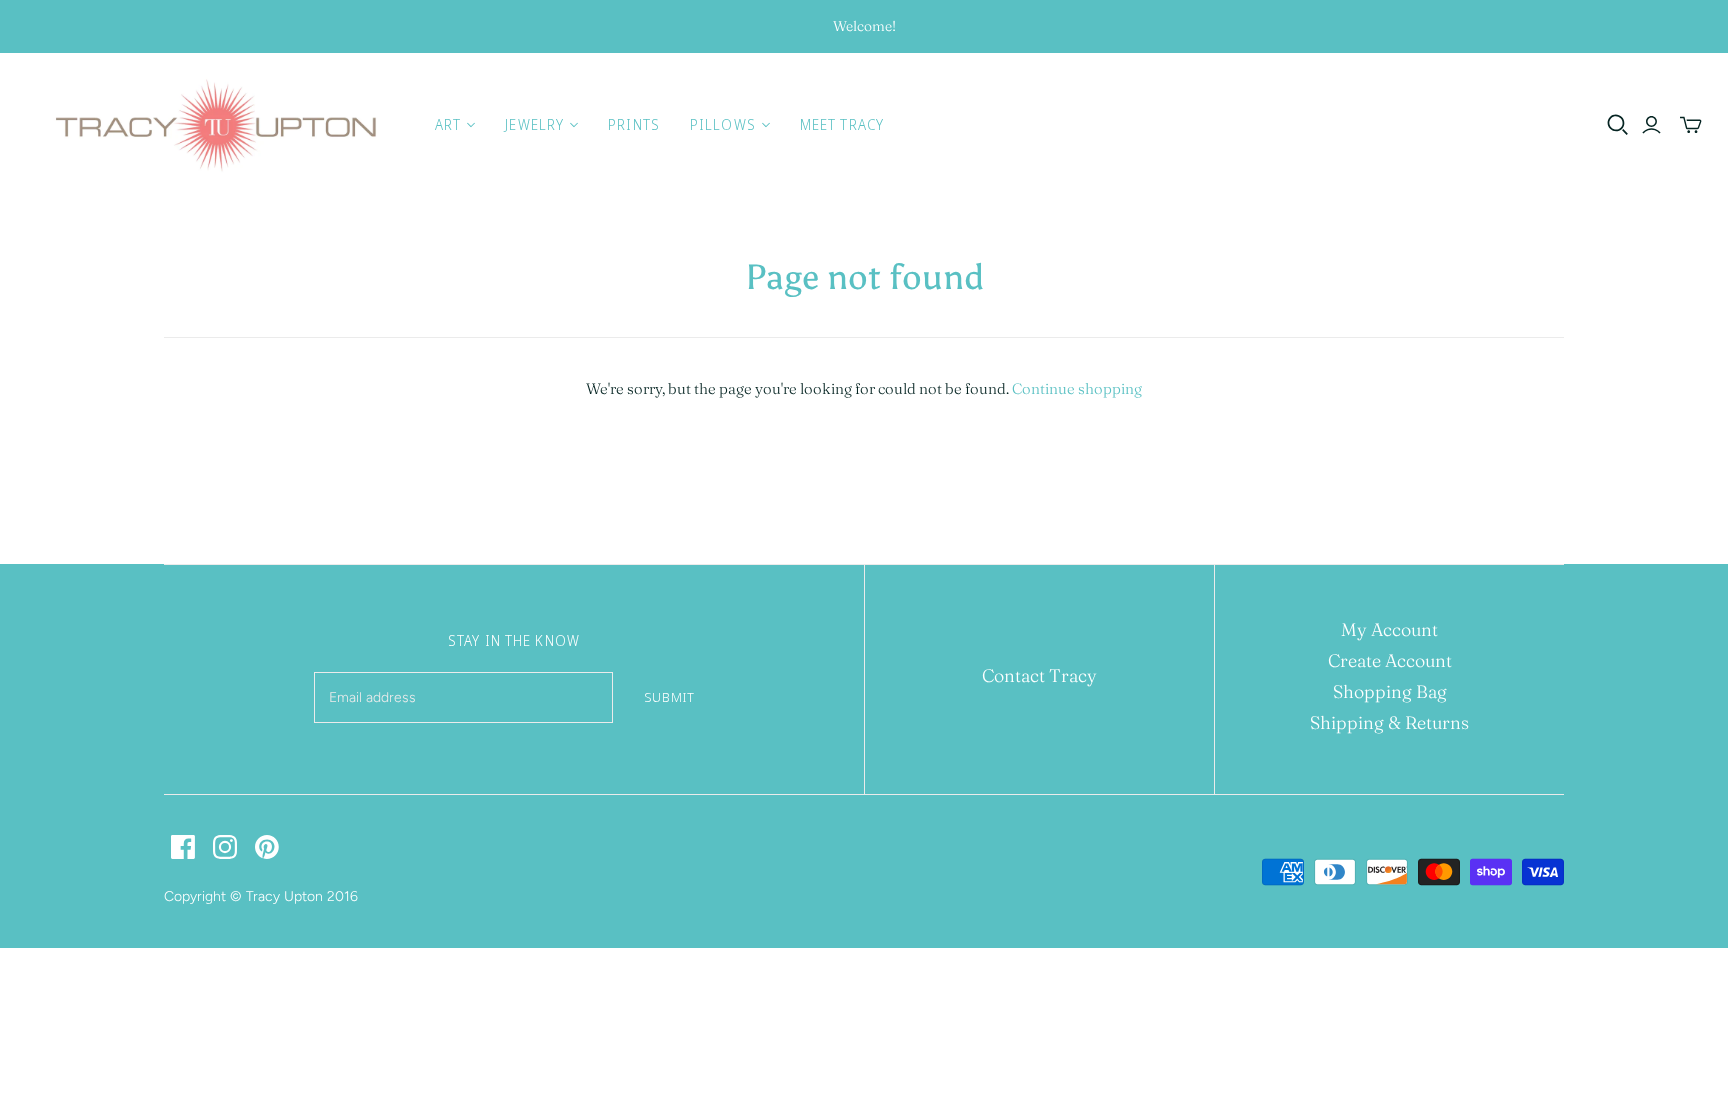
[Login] (1651, 125)
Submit (669, 697)
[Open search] (1618, 125)
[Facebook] (183, 847)
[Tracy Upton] (215, 125)
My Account (1389, 629)
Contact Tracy (1039, 675)
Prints (634, 124)
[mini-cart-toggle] (1691, 125)
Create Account (1390, 660)
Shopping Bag (1390, 691)
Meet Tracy (842, 124)
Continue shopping (1077, 388)
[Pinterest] (267, 847)
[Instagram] (225, 847)
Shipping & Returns (1389, 722)
